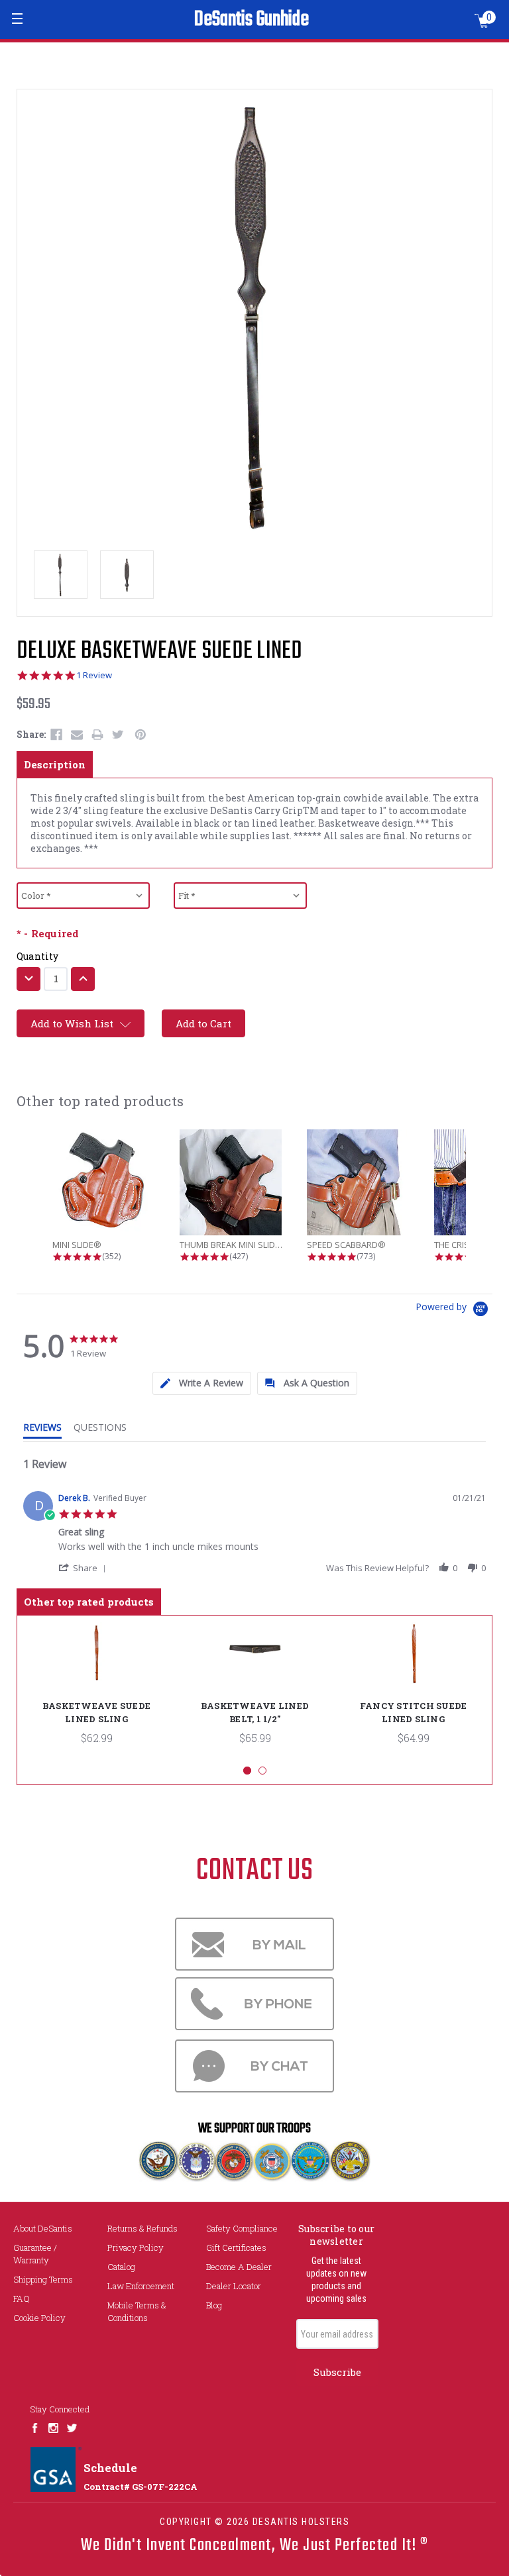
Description (55, 764)
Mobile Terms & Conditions (137, 2311)
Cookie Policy (39, 2318)
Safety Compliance (242, 2228)
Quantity (38, 956)
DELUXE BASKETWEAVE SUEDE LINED (160, 651)
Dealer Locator (234, 2286)
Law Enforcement (141, 2286)
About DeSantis (43, 2228)
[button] (85, 1568)
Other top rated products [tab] (89, 1602)
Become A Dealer (239, 2267)
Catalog (121, 2267)
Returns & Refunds (142, 2228)
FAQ (22, 2298)
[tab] (202, 1383)
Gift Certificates (236, 2247)
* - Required (48, 934)
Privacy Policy (136, 2247)
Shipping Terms (43, 2279)
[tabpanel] (96, 1690)
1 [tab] (247, 1771)
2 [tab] (262, 1771)
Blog (214, 2305)
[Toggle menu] (18, 18)
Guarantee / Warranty (35, 2254)
